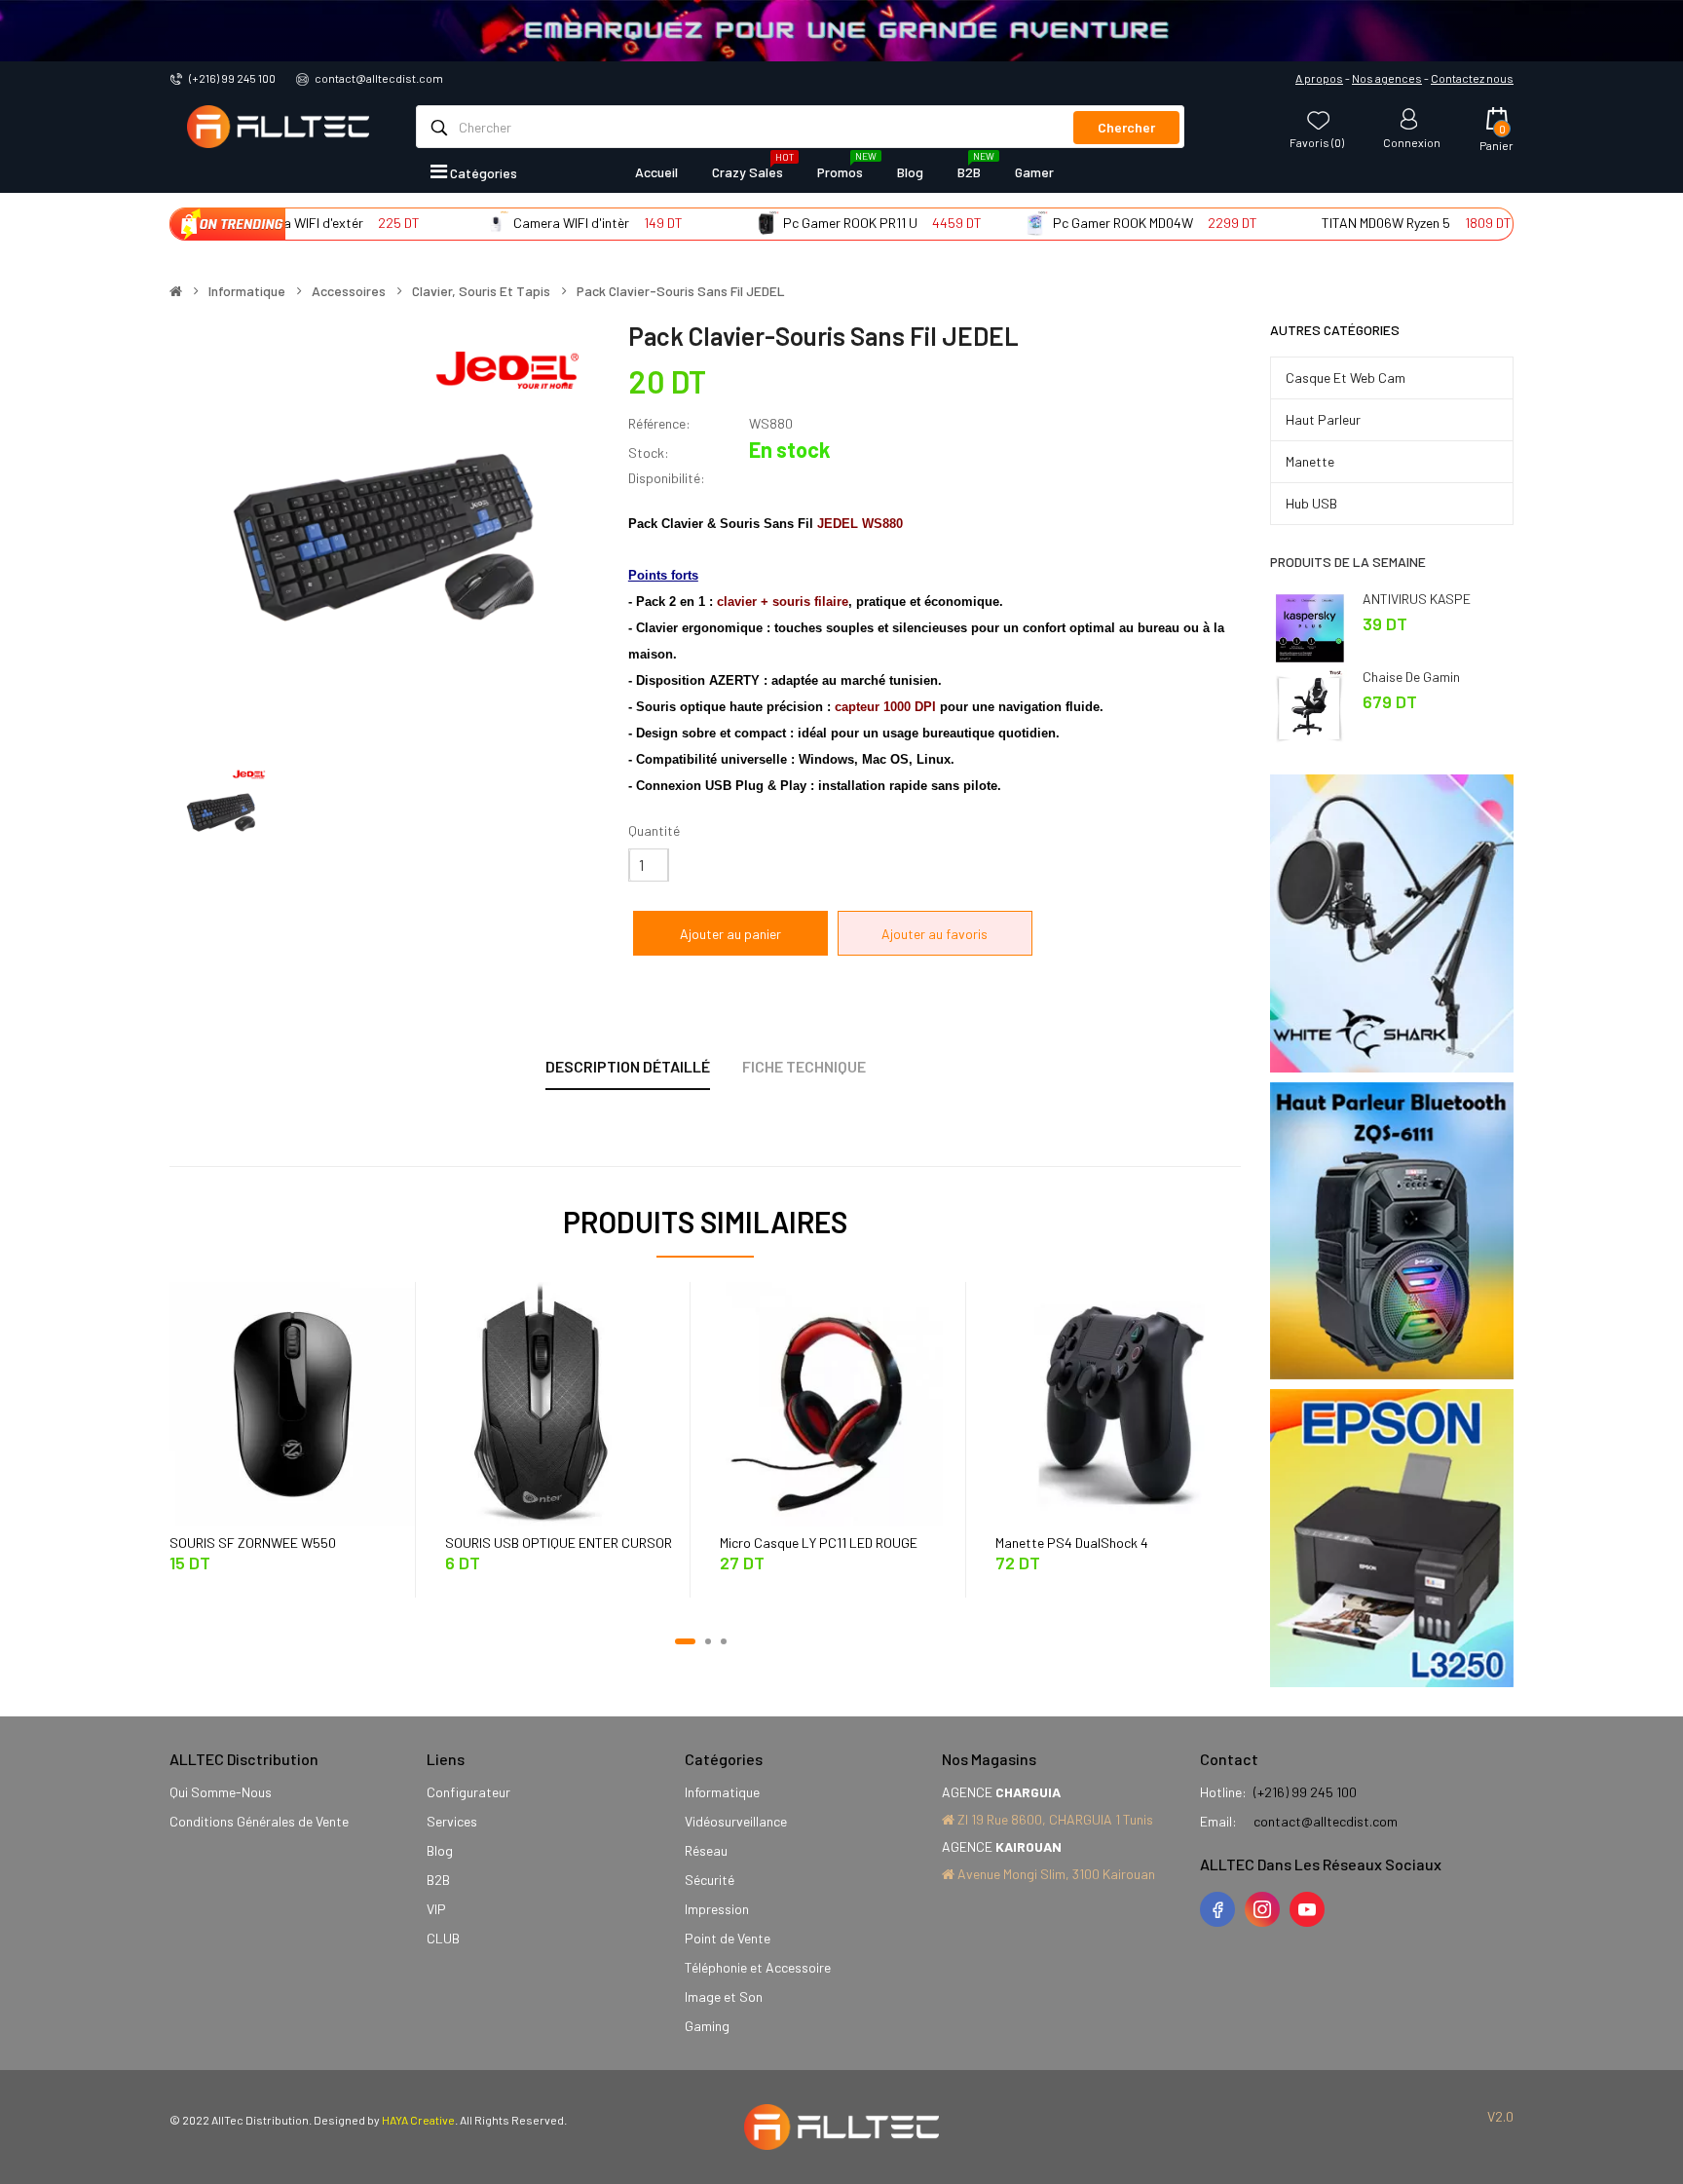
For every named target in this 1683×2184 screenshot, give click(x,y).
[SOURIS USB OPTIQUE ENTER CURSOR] (568, 1402)
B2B (438, 1880)
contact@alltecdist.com (379, 78)
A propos (1319, 78)
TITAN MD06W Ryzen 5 (1332, 223)
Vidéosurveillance (736, 1821)
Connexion (1412, 142)
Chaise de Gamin (1411, 677)
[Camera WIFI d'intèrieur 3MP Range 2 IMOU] (443, 223)
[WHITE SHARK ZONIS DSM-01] (1392, 923)
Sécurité (710, 1880)
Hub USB (1311, 503)
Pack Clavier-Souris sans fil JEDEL (681, 291)
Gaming (707, 2026)
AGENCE (1001, 1792)
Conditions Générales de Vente (259, 1821)
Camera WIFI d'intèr (518, 223)
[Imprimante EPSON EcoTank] (1392, 1538)
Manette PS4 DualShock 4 (1072, 1543)
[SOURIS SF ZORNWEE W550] (292, 1402)
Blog (440, 1850)
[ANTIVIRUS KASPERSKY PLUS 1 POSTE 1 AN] (1309, 626)
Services (452, 1821)
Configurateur (468, 1792)
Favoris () (1317, 142)
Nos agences (1387, 78)
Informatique (247, 291)
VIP (436, 1909)
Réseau (706, 1850)
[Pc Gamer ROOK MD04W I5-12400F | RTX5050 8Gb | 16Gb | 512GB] (982, 223)
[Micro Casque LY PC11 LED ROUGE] (842, 1402)
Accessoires (349, 291)
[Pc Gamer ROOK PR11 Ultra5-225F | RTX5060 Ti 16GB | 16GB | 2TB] (712, 223)
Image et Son (724, 1996)
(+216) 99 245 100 (232, 78)
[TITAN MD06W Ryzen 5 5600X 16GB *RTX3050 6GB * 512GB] (1251, 223)
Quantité (654, 830)
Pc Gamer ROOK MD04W (1068, 223)
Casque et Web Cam (1346, 377)
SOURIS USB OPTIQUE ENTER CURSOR (559, 1543)
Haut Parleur (1323, 419)
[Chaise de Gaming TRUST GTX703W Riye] (1309, 704)
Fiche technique (804, 1066)
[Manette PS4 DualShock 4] (1118, 1402)
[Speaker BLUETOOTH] (1392, 1231)
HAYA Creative (418, 2120)
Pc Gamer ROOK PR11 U (797, 223)
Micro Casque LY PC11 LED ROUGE (819, 1543)
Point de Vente (728, 1938)
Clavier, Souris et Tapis (481, 291)
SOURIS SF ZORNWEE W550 (253, 1543)
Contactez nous (1472, 78)
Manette (1310, 461)
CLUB (443, 1938)
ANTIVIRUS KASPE (1417, 599)
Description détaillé (628, 1066)
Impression (717, 1909)
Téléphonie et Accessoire (758, 1967)
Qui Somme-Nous (221, 1792)
